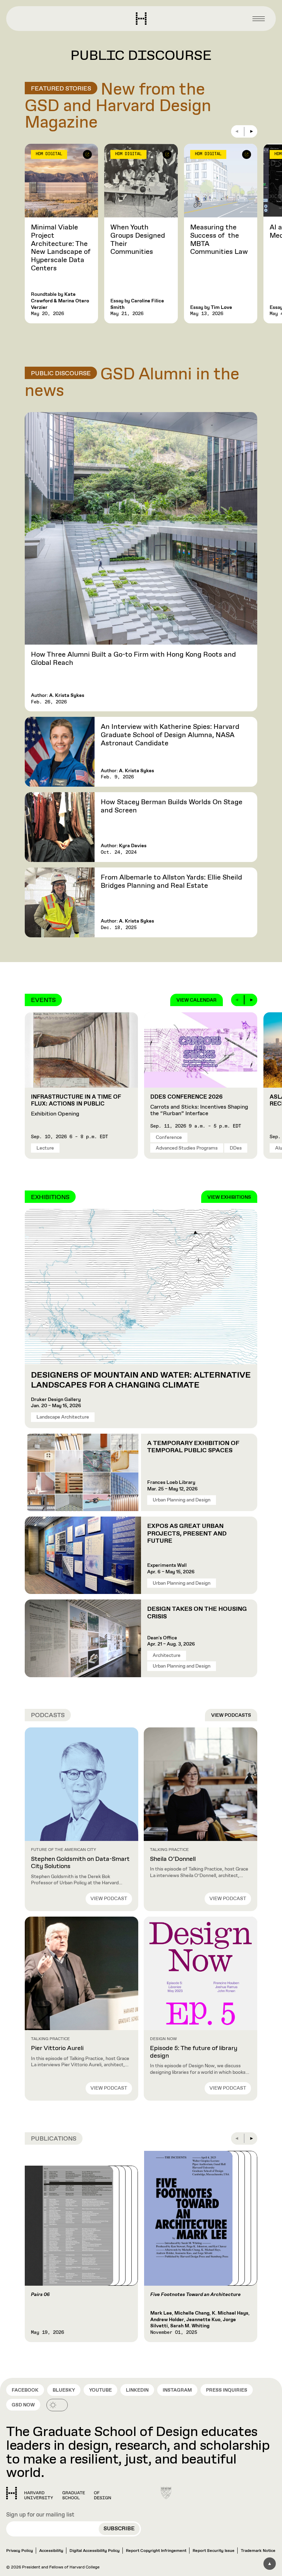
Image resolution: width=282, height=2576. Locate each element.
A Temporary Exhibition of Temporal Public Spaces (193, 1447)
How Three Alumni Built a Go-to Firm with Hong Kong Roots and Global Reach (133, 659)
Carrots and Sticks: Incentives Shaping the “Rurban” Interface (199, 1105)
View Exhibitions (229, 1197)
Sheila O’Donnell (173, 1859)
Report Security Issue (214, 2551)
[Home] (59, 2493)
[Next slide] (251, 131)
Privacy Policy (20, 2551)
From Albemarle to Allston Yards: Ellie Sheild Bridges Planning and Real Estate (171, 882)
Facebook (25, 2390)
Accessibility (51, 2551)
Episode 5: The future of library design (194, 2052)
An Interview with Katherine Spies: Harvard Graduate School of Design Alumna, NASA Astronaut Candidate (170, 735)
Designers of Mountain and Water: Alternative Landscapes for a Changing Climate (141, 1380)
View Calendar (197, 1000)
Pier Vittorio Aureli (57, 2048)
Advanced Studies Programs (187, 1148)
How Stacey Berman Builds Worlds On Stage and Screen (172, 806)
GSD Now (23, 2405)
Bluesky (64, 2390)
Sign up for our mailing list (40, 2515)
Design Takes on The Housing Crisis (197, 1613)
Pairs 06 (40, 2295)
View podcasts (231, 1715)
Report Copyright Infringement (156, 2551)
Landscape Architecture (63, 1417)
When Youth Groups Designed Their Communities (138, 240)
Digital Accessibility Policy (95, 2551)
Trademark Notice (258, 2551)
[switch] (57, 2405)
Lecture (45, 1148)
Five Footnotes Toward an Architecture (196, 2295)
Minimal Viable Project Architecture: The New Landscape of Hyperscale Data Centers (61, 248)
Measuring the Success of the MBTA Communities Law (219, 240)
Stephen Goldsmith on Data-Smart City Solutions (80, 1863)
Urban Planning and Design (182, 1500)
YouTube (100, 2390)
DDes (236, 1148)
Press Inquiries (227, 2390)
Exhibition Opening (76, 1106)
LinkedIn (137, 2390)
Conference (169, 1138)
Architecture (167, 1656)
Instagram (177, 2390)
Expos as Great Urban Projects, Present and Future (187, 1534)
